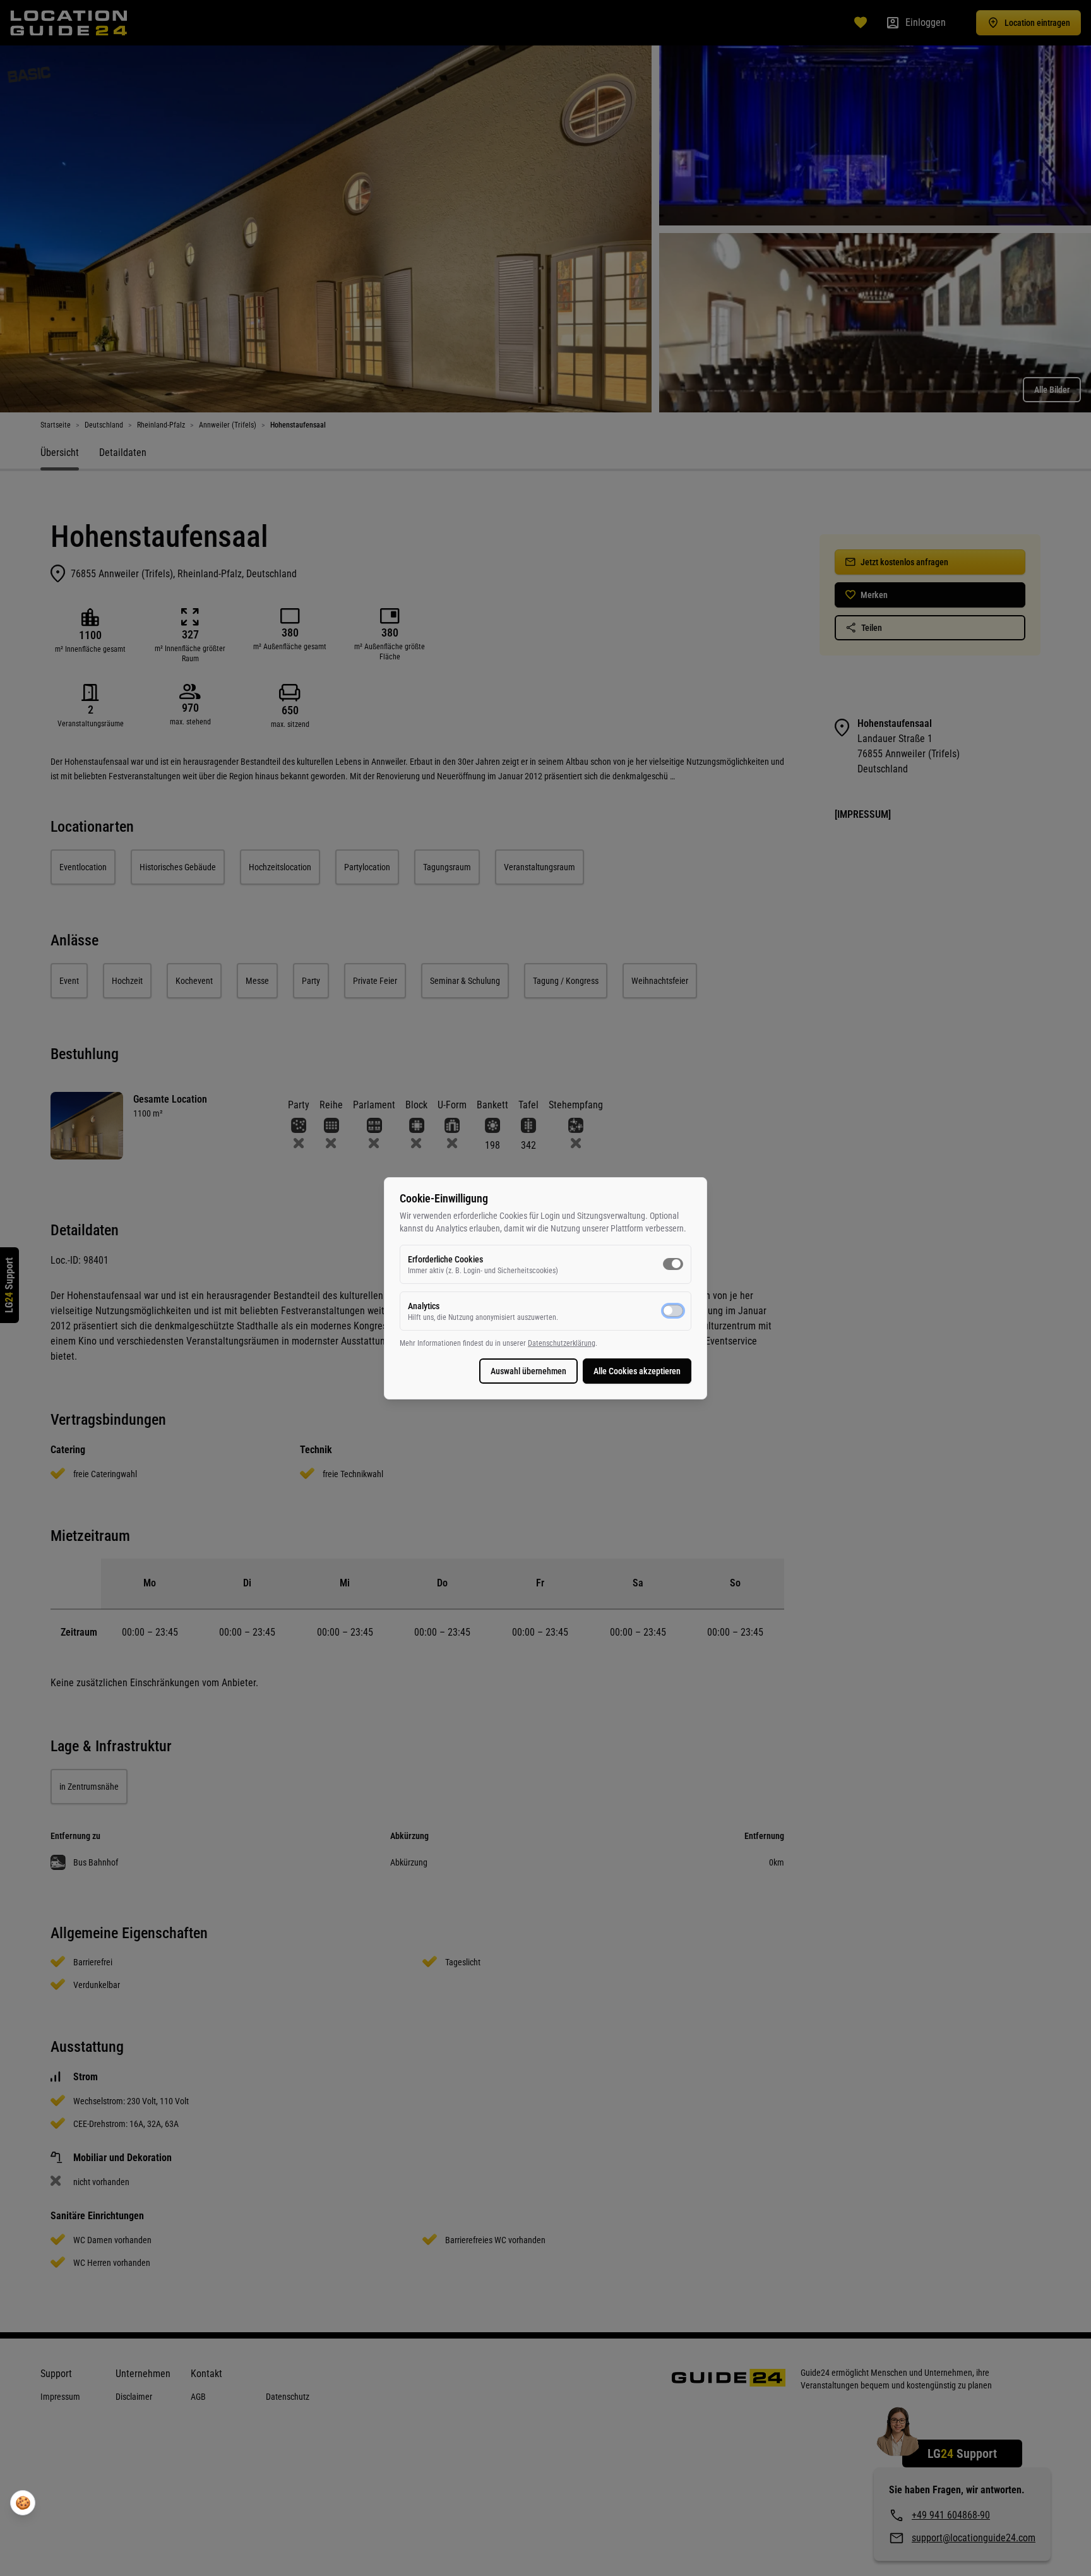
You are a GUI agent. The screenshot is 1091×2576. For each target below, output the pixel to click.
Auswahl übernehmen (528, 1371)
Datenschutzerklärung (562, 1343)
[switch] (673, 1264)
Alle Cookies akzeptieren (637, 1371)
